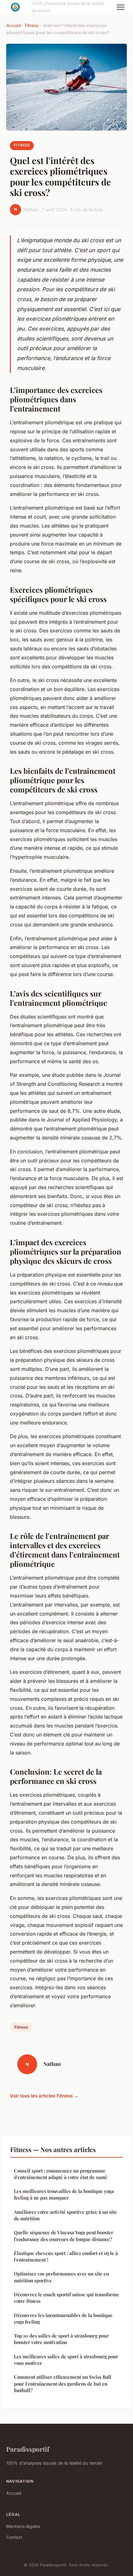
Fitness (32, 25)
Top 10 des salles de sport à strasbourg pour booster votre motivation (61, 2339)
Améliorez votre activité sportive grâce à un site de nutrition (65, 2215)
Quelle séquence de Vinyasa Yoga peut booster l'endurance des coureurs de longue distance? (64, 2236)
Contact (14, 2537)
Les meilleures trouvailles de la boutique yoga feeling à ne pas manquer (64, 2194)
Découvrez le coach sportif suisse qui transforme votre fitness (66, 2298)
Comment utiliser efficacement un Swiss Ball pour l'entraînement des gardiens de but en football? (63, 2384)
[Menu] (121, 7)
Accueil (13, 25)
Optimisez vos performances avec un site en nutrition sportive (61, 2277)
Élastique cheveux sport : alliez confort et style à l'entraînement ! (66, 2256)
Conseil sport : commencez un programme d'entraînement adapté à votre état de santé (61, 2174)
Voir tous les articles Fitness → (44, 2096)
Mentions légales (23, 2526)
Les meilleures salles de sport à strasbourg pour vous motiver (66, 2360)
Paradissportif (28, 2449)
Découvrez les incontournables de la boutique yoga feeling (63, 2318)
